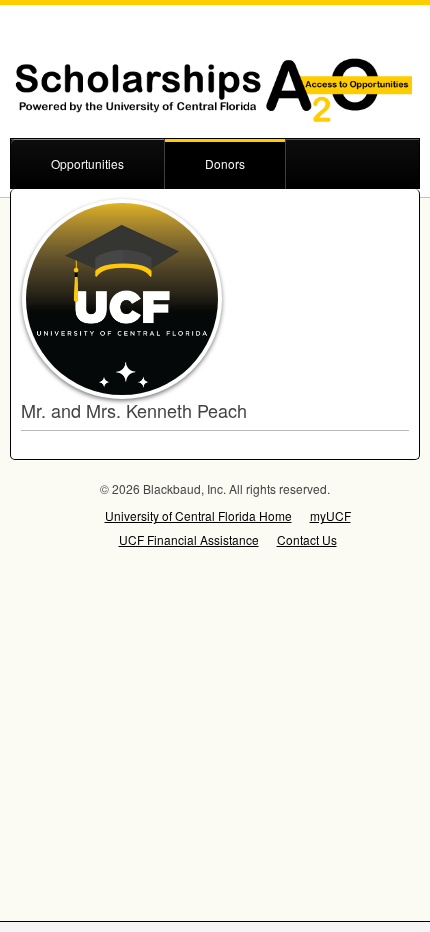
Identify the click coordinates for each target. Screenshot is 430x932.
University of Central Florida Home (198, 515)
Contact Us (307, 539)
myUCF (330, 515)
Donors (225, 163)
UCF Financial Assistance (189, 539)
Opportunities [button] (87, 163)
